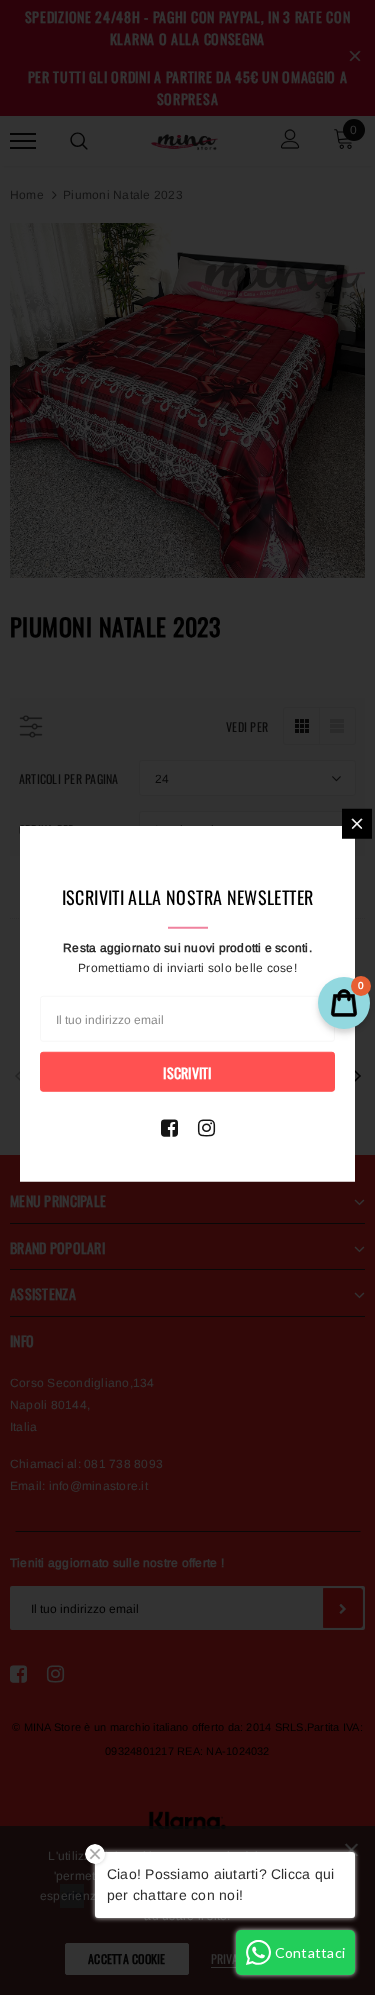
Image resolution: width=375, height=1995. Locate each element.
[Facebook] (169, 1128)
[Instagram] (206, 1128)
